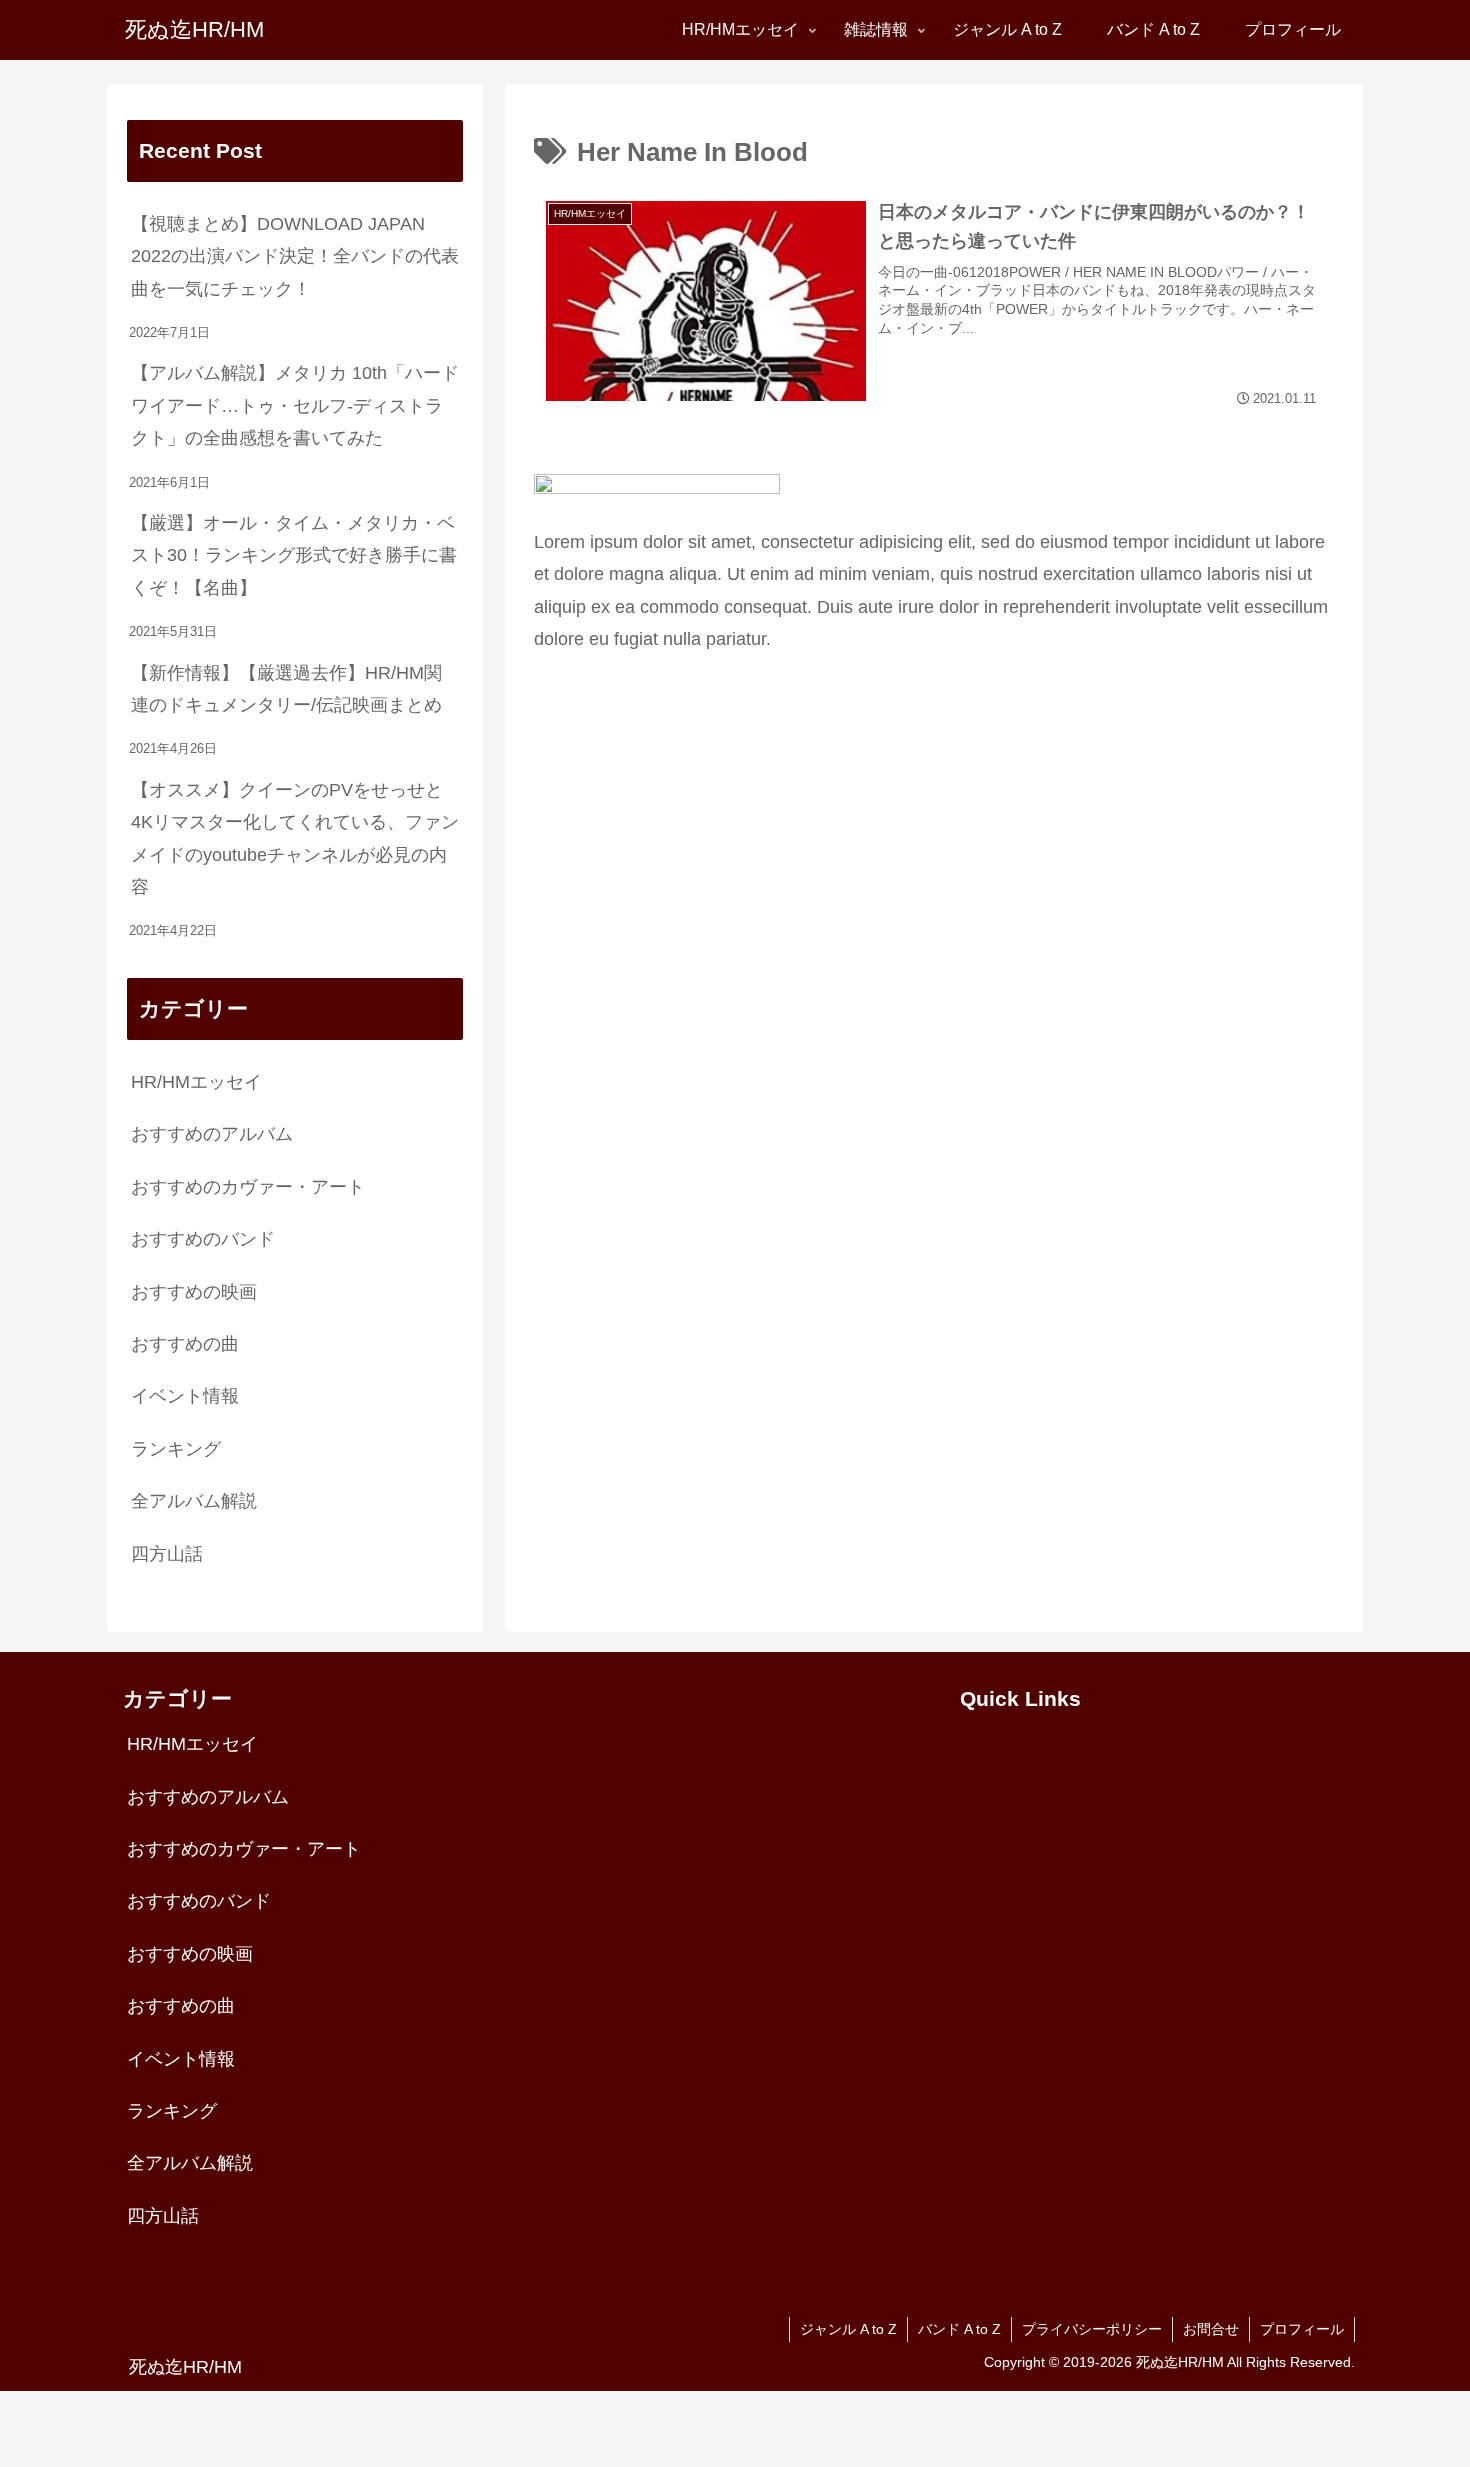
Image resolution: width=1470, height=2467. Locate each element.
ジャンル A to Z (848, 2329)
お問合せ (1211, 2329)
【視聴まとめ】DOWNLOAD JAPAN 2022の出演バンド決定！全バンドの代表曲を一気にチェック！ (295, 256)
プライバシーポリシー (1092, 2329)
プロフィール (1302, 2329)
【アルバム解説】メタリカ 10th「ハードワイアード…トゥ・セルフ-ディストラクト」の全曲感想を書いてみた (295, 405)
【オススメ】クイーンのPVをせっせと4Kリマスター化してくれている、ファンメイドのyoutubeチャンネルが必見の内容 (295, 838)
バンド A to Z (959, 2329)
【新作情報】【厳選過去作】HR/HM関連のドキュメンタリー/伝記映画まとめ (286, 689)
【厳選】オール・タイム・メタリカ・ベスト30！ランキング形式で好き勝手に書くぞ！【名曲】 (294, 555)
